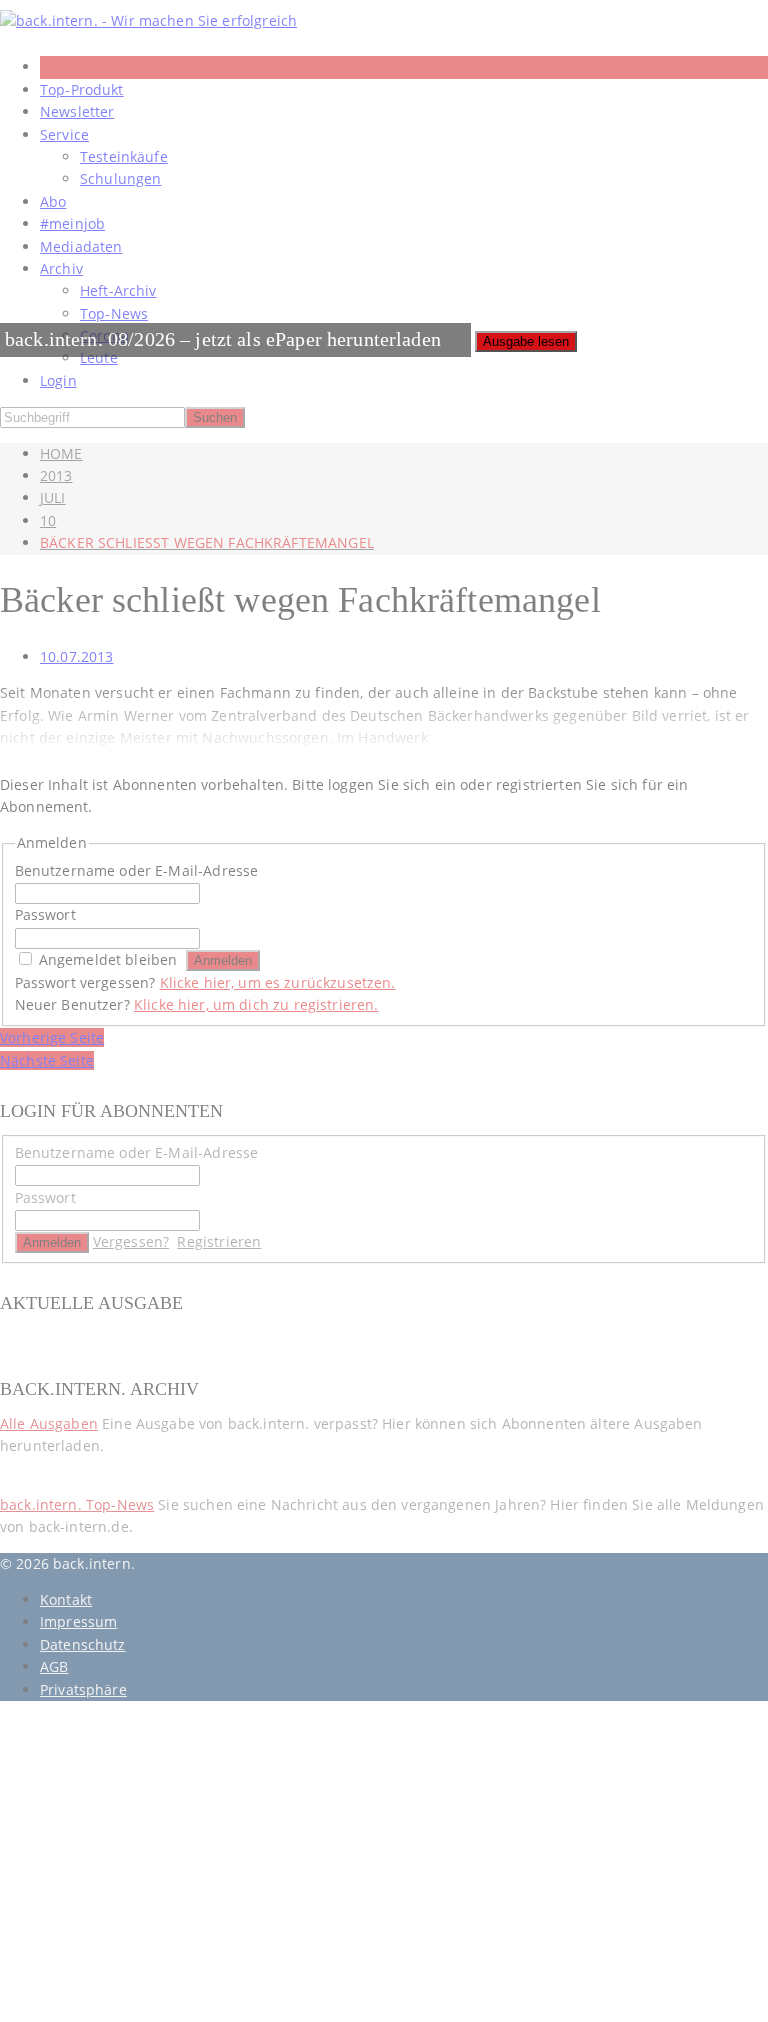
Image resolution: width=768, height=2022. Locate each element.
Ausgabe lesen (526, 341)
